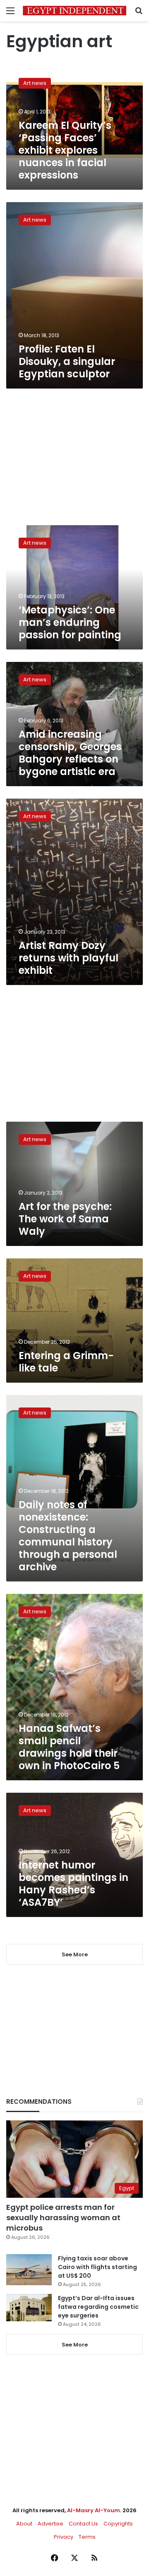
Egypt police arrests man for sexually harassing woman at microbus (63, 2217)
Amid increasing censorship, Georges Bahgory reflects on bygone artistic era (70, 753)
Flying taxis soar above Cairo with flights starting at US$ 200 (97, 2267)
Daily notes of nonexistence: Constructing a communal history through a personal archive (68, 1536)
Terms (87, 2537)
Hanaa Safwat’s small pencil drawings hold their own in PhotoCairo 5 (69, 1747)
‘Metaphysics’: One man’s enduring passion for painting (70, 622)
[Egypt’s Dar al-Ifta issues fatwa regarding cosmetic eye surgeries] (29, 2308)
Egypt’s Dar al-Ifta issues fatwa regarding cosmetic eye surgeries (98, 2307)
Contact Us (83, 2524)
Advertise (50, 2524)
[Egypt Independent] (74, 11)
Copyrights (118, 2524)
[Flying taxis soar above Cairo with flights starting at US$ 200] (29, 2270)
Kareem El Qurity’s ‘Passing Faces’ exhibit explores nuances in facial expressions (65, 150)
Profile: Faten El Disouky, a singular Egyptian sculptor (67, 361)
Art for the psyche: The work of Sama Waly (65, 1219)
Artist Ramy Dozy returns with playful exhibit (68, 958)
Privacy (64, 2537)
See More (75, 2345)
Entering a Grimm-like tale (66, 1362)
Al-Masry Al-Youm (94, 2510)
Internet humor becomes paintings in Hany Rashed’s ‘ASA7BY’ (73, 1884)
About (24, 2524)
